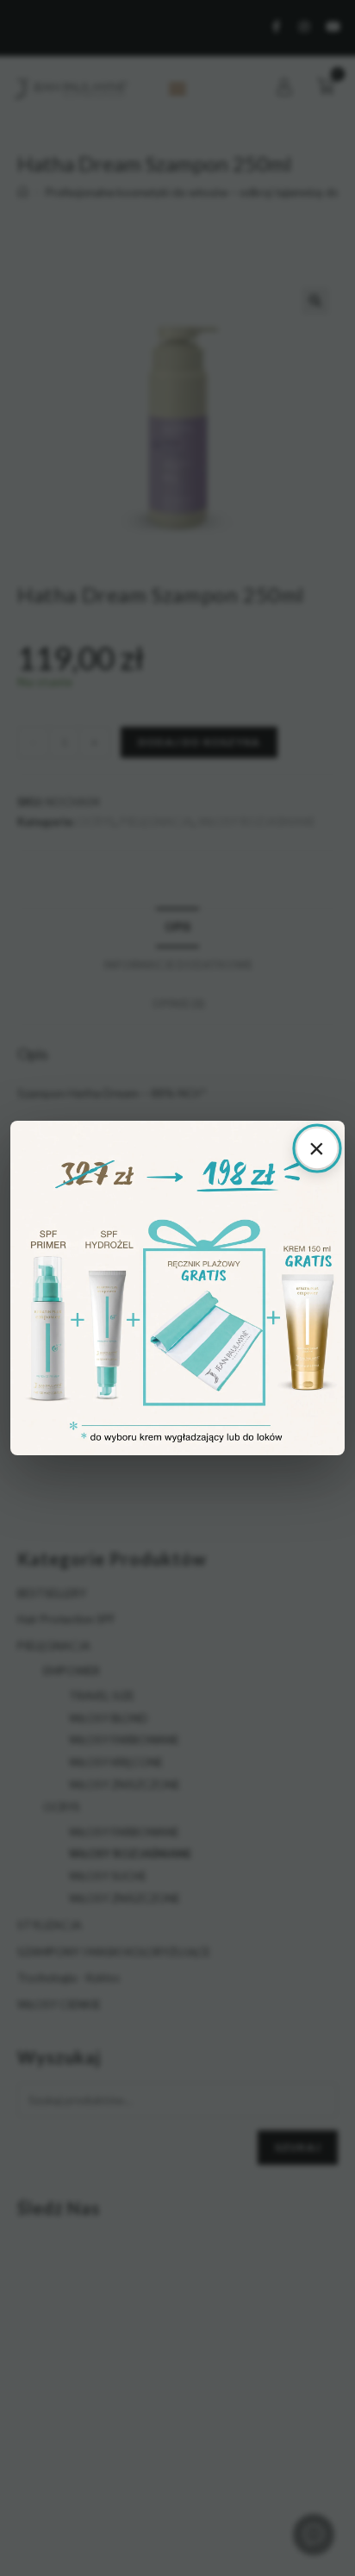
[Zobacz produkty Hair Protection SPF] (177, 1288)
